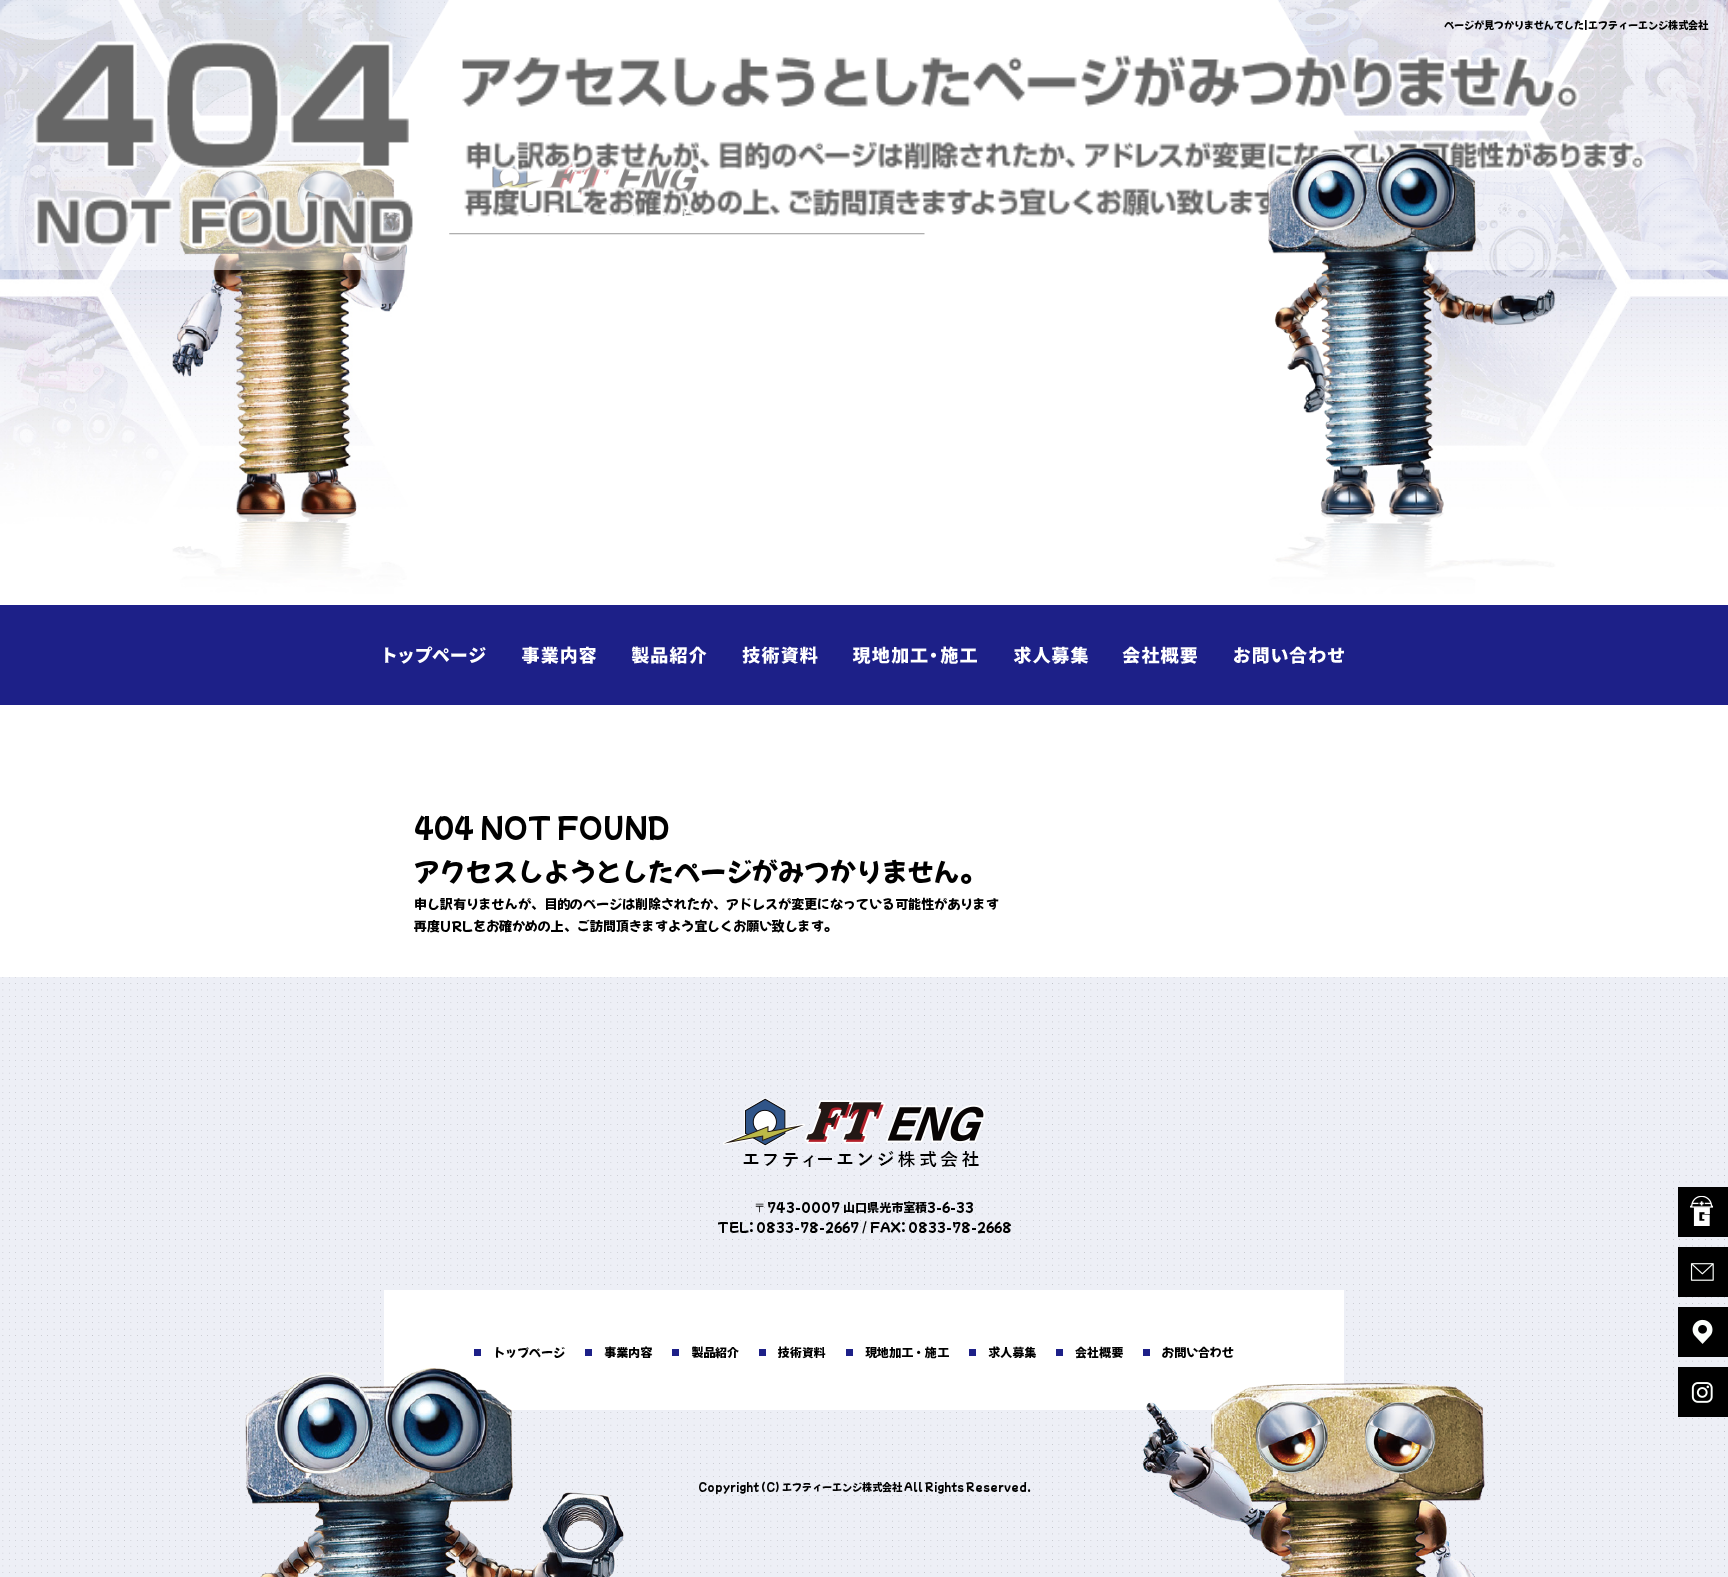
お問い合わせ (1284, 655)
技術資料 (804, 655)
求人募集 (1044, 655)
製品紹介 (684, 655)
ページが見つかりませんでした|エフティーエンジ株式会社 (1576, 24)
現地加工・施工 (924, 655)
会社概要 (1164, 655)
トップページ (444, 655)
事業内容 (564, 655)
